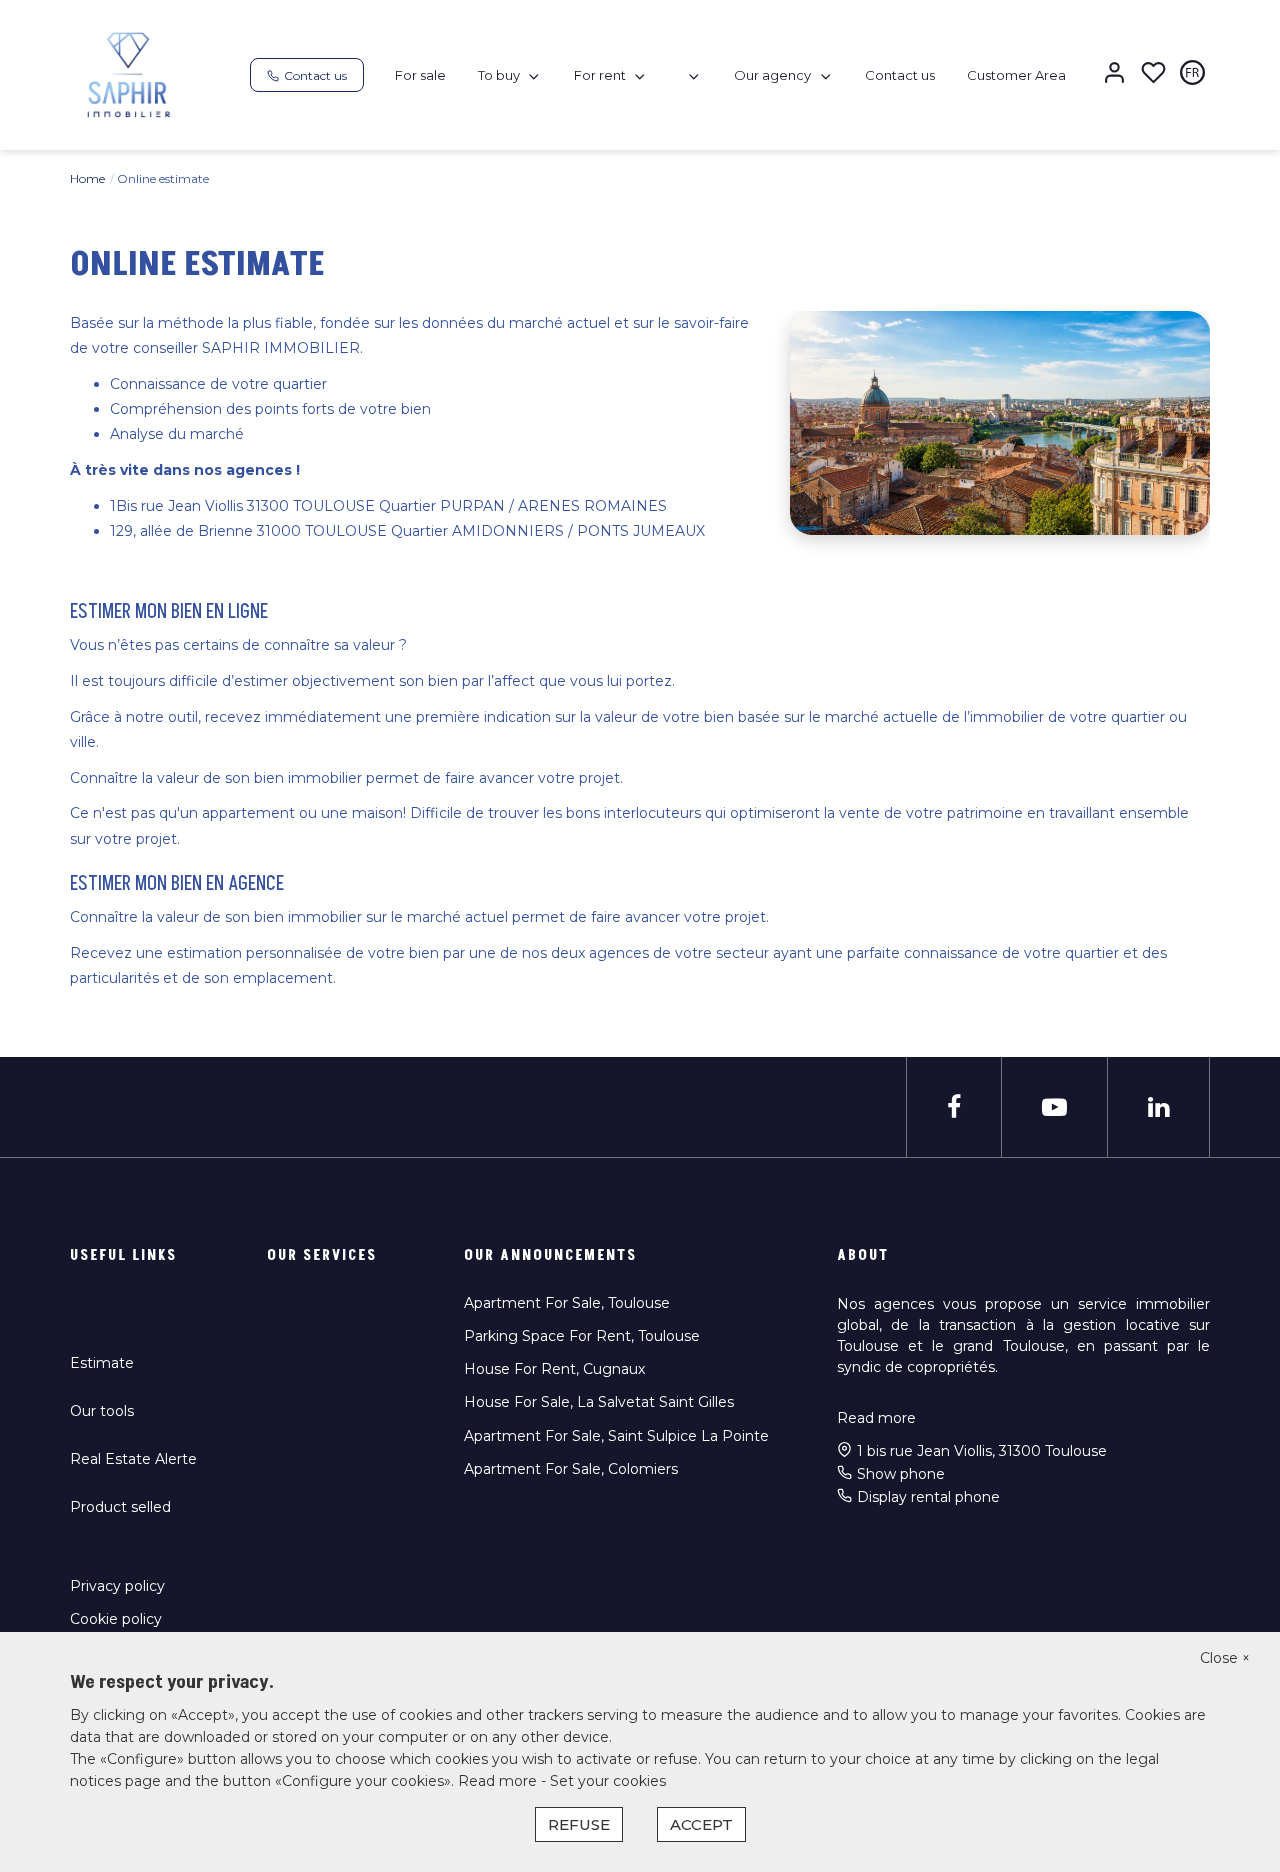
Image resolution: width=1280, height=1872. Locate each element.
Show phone (901, 1474)
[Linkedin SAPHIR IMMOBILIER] (1158, 1107)
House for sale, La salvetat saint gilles (599, 1402)
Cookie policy (116, 1619)
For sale (420, 75)
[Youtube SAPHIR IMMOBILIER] (1054, 1107)
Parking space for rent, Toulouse (582, 1336)
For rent (600, 75)
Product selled (120, 1507)
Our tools (102, 1411)
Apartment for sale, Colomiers (571, 1469)
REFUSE (579, 1824)
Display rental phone (928, 1497)
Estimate (102, 1363)
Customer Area (1016, 75)
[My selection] (1153, 74)
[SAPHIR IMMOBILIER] (129, 74)
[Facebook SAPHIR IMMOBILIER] (954, 1107)
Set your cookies (608, 1781)
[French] (1192, 74)
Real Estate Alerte (133, 1459)
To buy (499, 75)
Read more (876, 1418)
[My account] (1114, 74)
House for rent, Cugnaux (554, 1369)
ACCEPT (701, 1824)
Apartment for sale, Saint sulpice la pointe (616, 1436)
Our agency (772, 75)
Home (87, 178)
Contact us (900, 75)
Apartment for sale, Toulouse (567, 1303)
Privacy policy (117, 1586)
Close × (1225, 1658)
